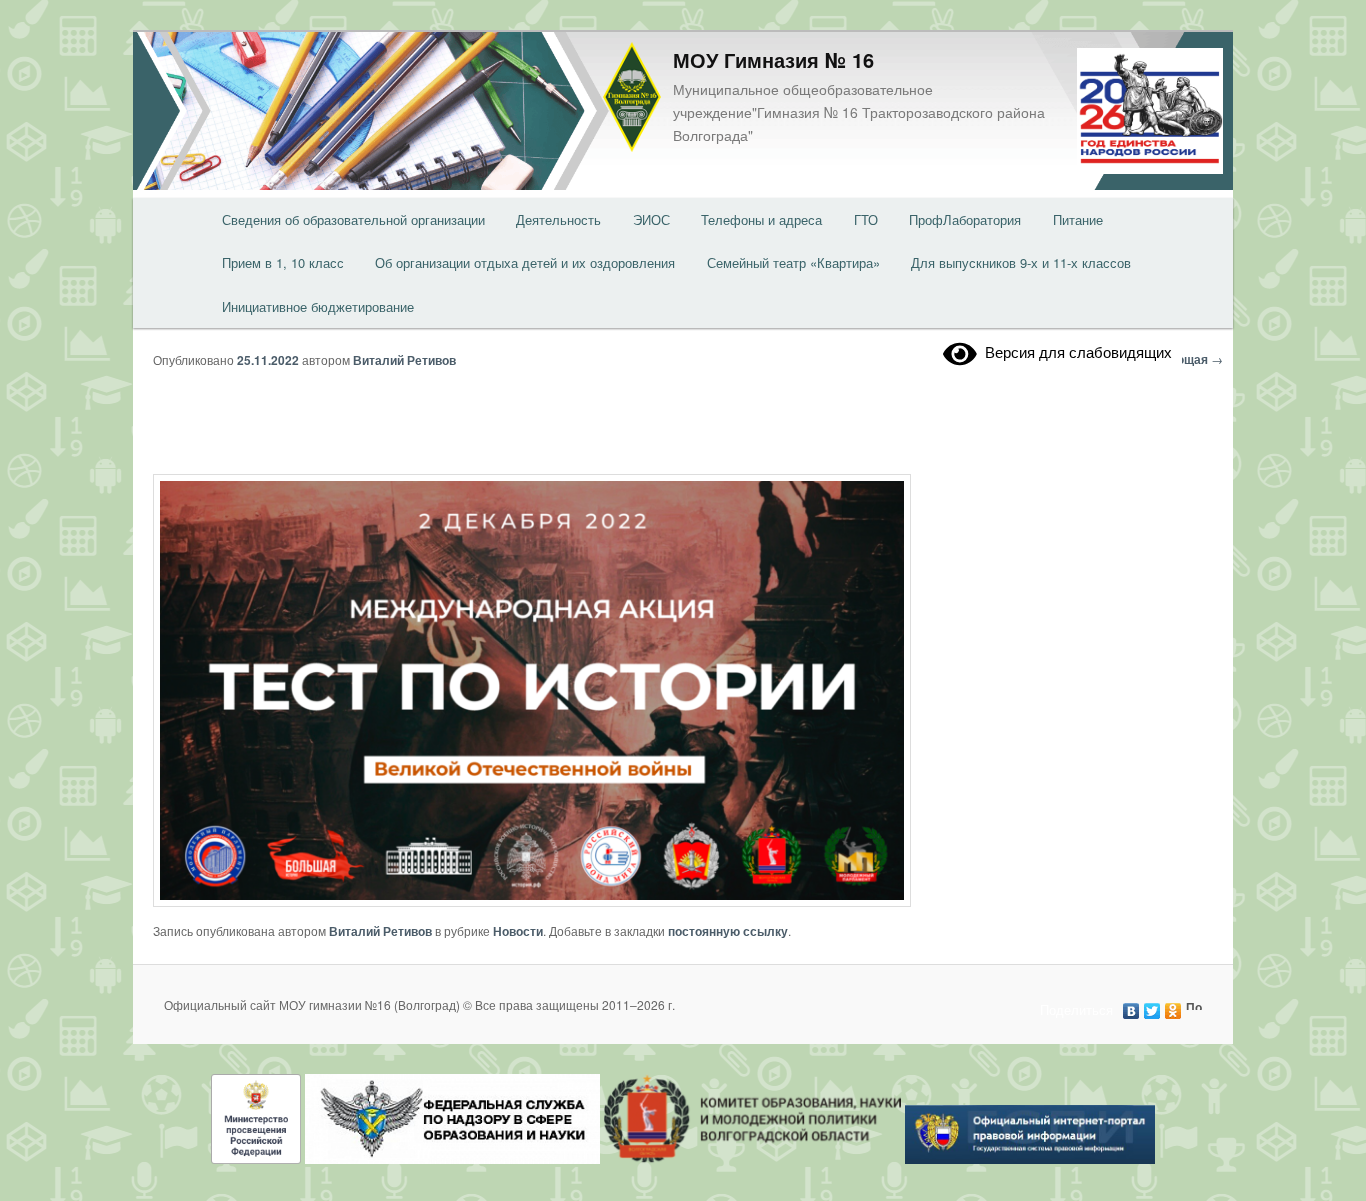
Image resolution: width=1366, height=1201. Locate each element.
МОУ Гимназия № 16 (773, 59)
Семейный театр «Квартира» (793, 262)
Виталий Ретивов (404, 360)
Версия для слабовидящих (1074, 351)
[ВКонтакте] (1131, 1006)
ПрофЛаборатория (965, 219)
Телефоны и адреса (761, 219)
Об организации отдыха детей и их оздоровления (525, 262)
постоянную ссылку (728, 931)
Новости (518, 931)
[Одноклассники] (1173, 1006)
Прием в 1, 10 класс (283, 262)
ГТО (866, 219)
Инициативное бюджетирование (318, 306)
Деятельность (558, 219)
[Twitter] (1152, 1006)
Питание (1078, 219)
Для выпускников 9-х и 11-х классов (1021, 262)
